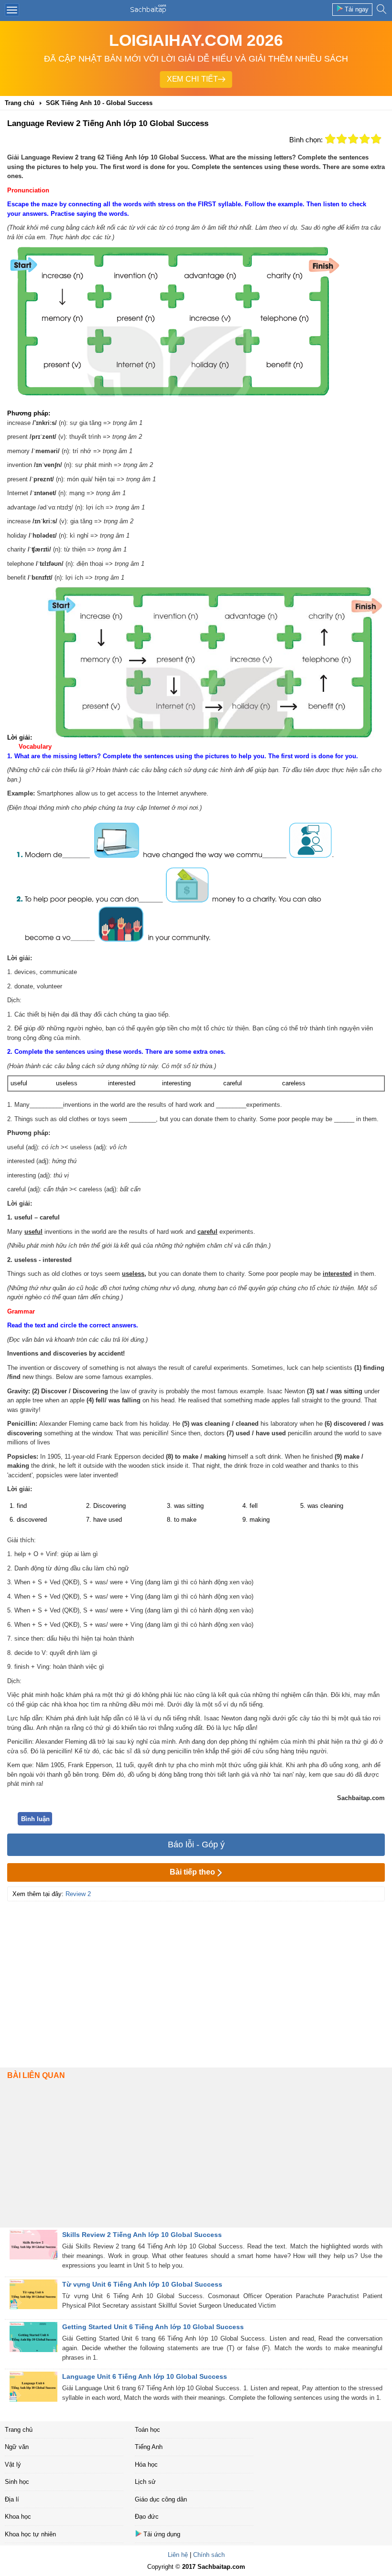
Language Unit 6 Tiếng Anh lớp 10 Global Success (145, 2376)
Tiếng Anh (149, 2447)
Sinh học (17, 2482)
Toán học (147, 2430)
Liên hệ (178, 2555)
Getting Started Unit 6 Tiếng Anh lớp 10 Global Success (153, 2327)
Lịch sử (145, 2482)
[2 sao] (342, 139)
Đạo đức (147, 2517)
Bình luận (35, 1819)
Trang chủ (19, 2430)
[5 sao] (376, 139)
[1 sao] (330, 139)
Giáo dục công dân (161, 2499)
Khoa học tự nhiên (30, 2534)
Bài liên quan (36, 2075)
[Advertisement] (196, 1973)
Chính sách (209, 2555)
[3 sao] (353, 139)
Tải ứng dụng (162, 2534)
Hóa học (146, 2465)
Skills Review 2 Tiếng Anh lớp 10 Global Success (142, 2235)
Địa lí (12, 2499)
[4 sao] (365, 139)
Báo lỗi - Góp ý (196, 1845)
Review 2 (78, 1894)
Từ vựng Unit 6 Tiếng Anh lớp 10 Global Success (142, 2284)
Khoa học (18, 2517)
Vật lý (13, 2465)
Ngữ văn (17, 2447)
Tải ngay (357, 9)
